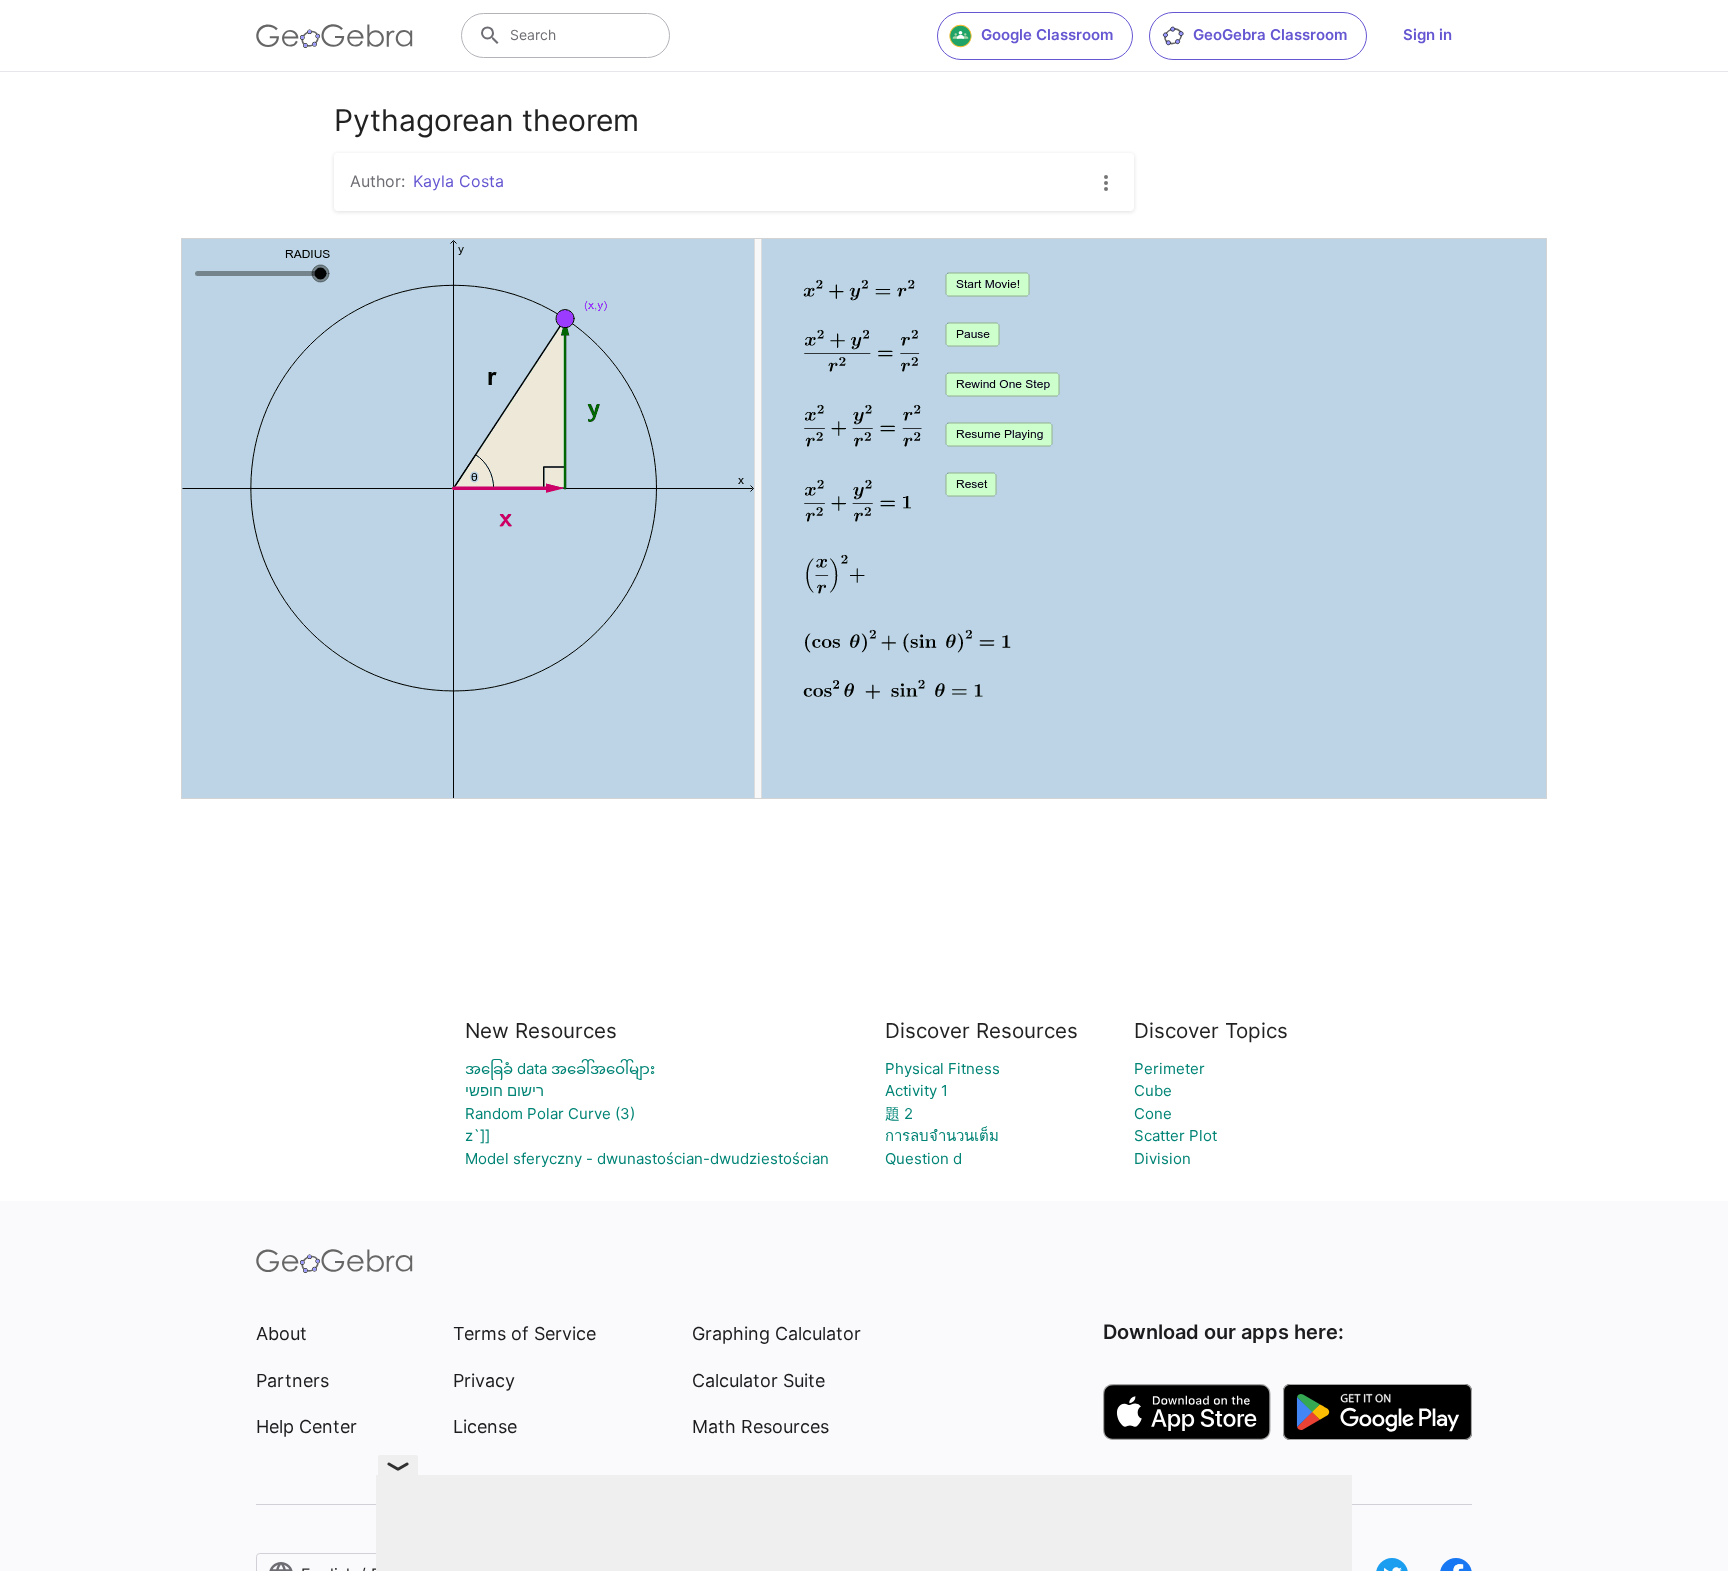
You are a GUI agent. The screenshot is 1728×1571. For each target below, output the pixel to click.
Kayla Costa (458, 181)
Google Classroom (1047, 34)
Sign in (1427, 34)
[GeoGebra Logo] (334, 36)
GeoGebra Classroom (1270, 34)
